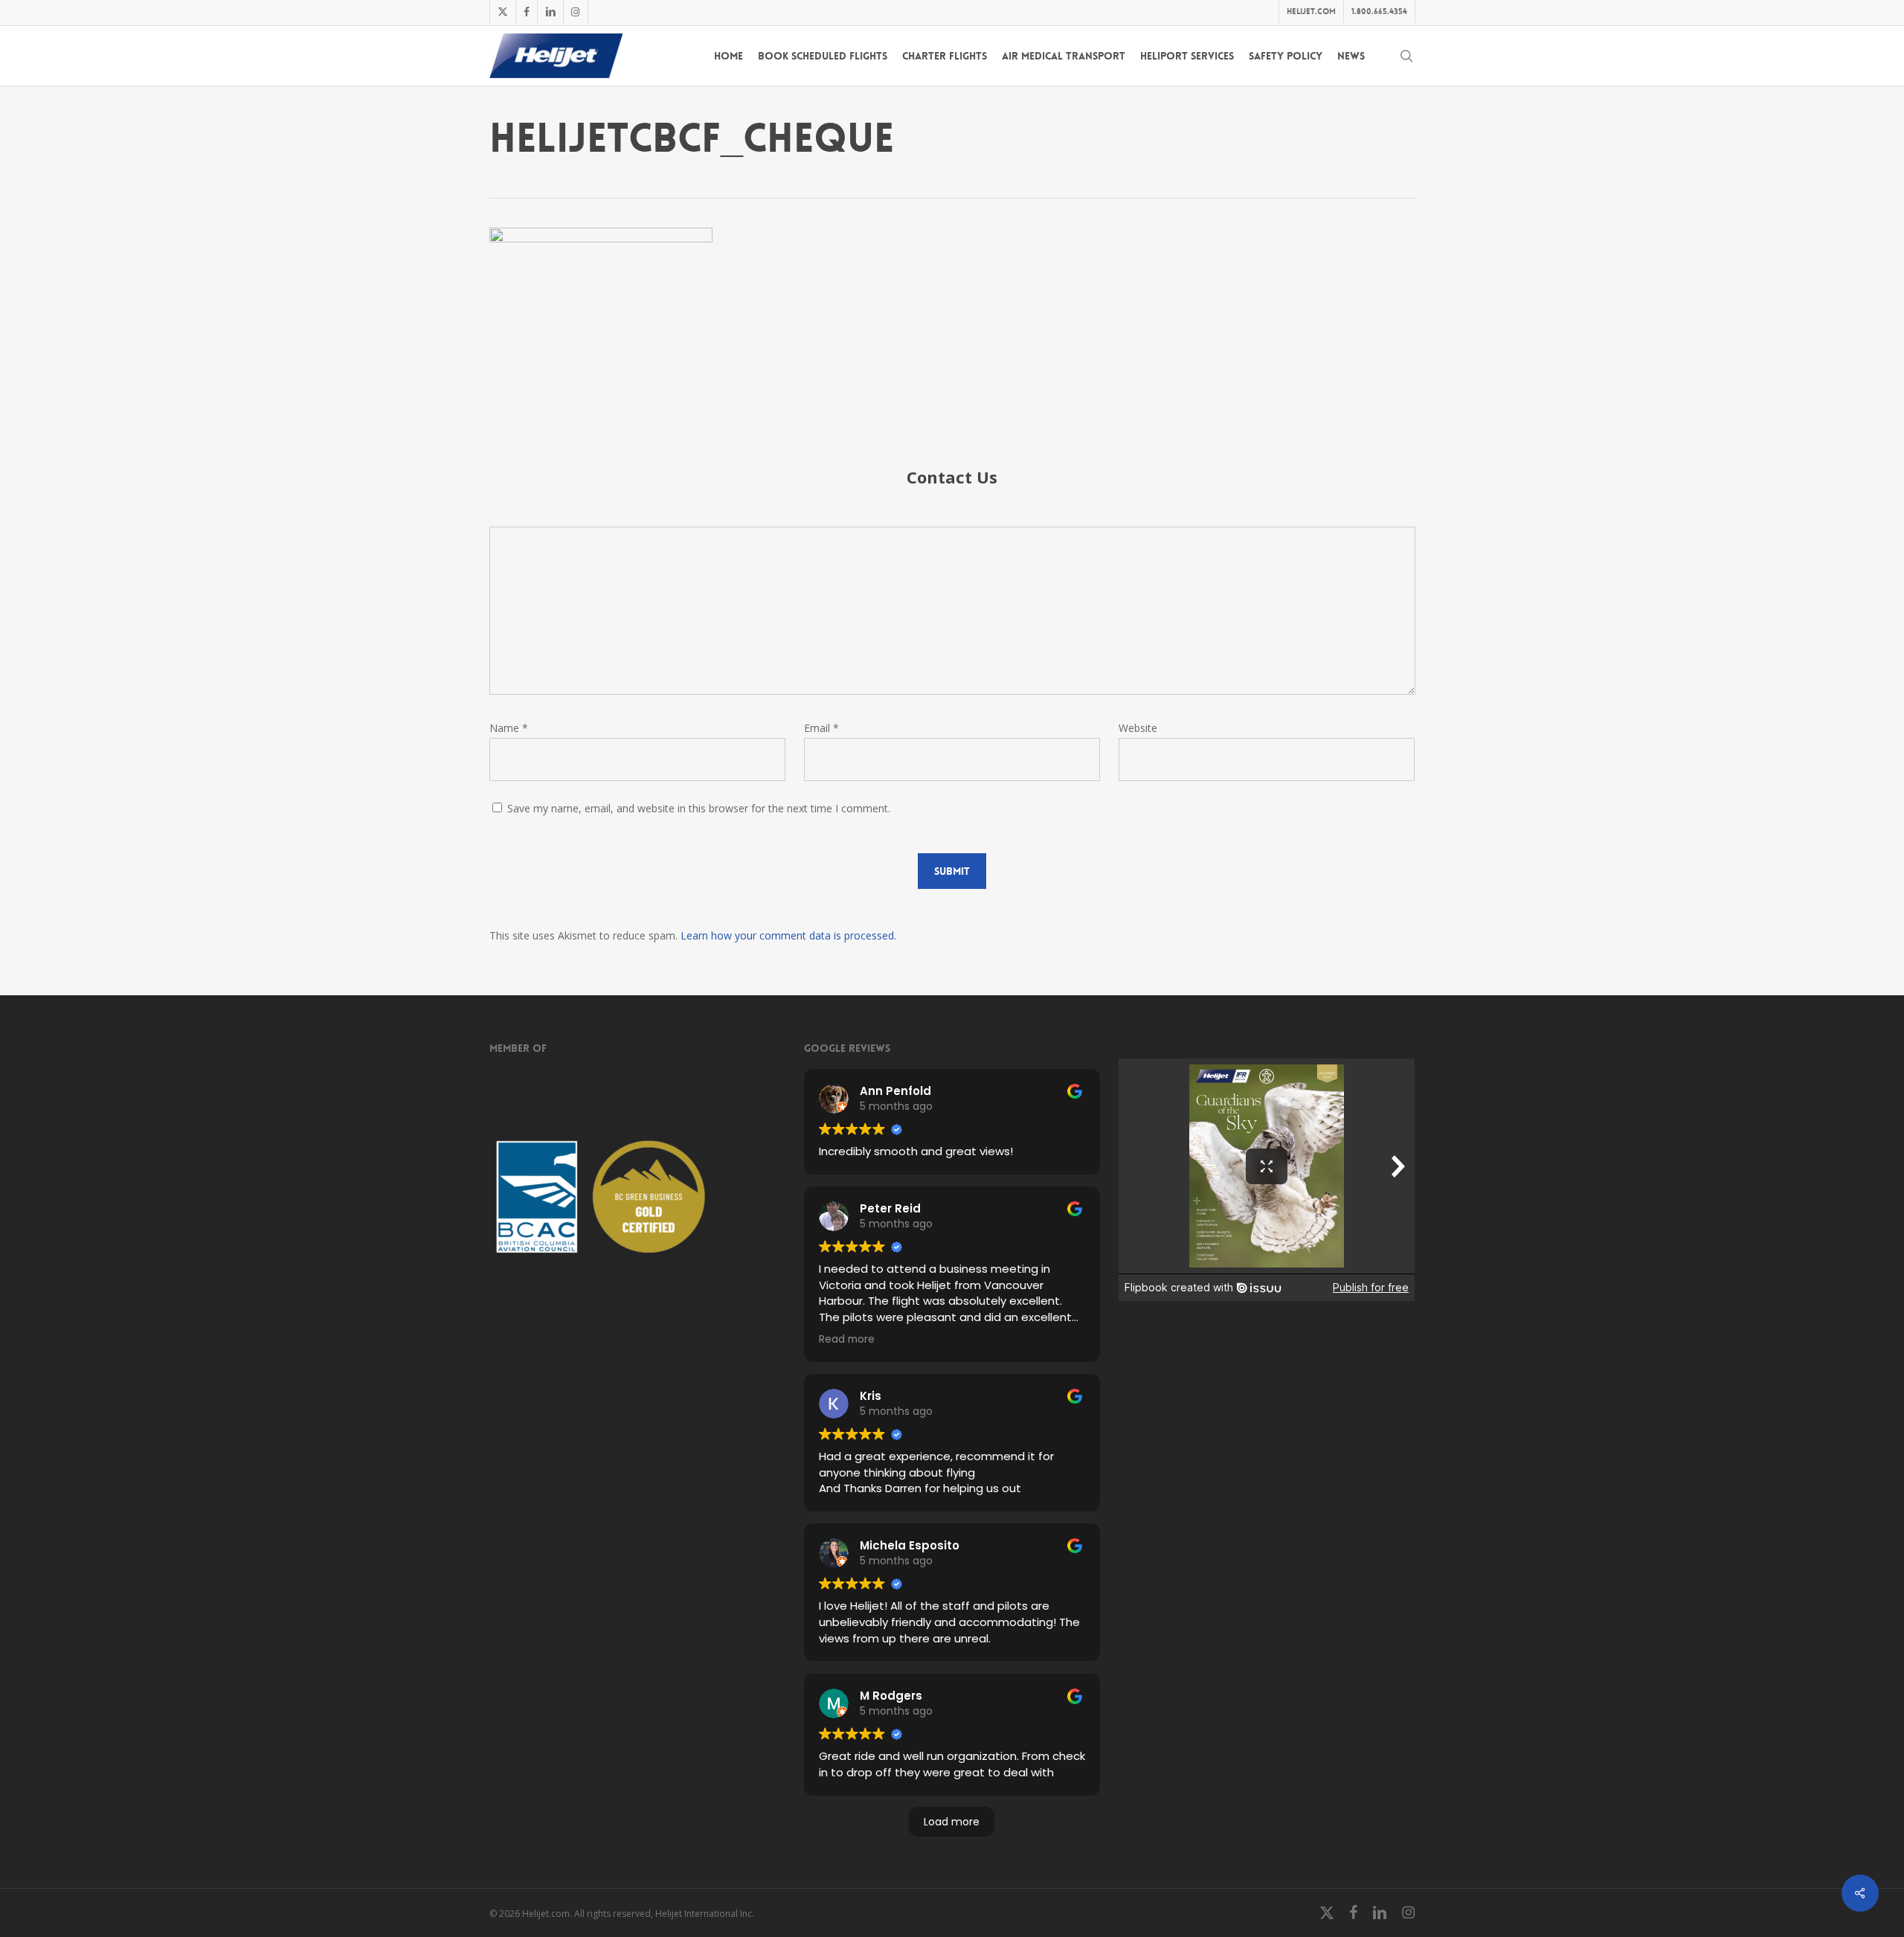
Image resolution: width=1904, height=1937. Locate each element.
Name (509, 728)
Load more (952, 1822)
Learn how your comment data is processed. (788, 935)
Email (821, 728)
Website (1138, 728)
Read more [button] (847, 1339)
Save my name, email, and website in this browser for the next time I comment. (699, 808)
